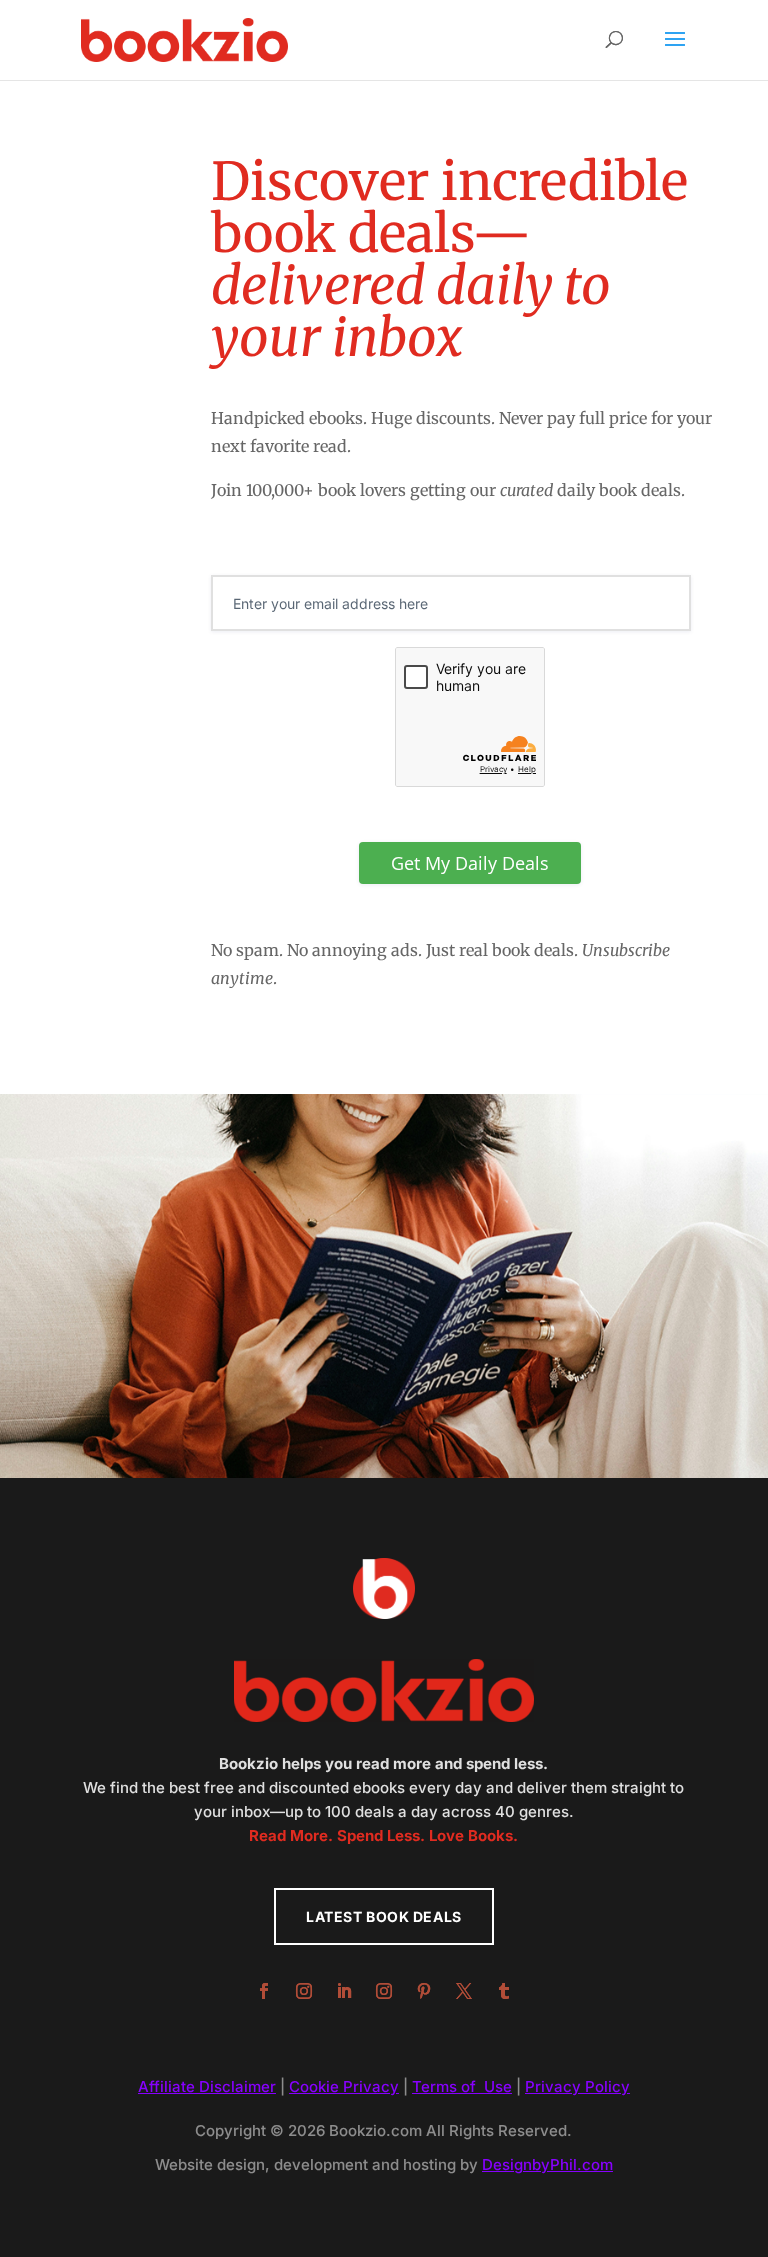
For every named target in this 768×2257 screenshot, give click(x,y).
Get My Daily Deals (470, 863)
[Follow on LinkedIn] (344, 1991)
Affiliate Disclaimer (207, 2086)
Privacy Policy (577, 2086)
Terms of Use (462, 2086)
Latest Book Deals (384, 1916)
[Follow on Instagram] (304, 1991)
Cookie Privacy (344, 2086)
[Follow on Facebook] (264, 1991)
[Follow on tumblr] (504, 1991)
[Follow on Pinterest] (424, 1991)
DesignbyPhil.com (547, 2164)
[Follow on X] (464, 1991)
